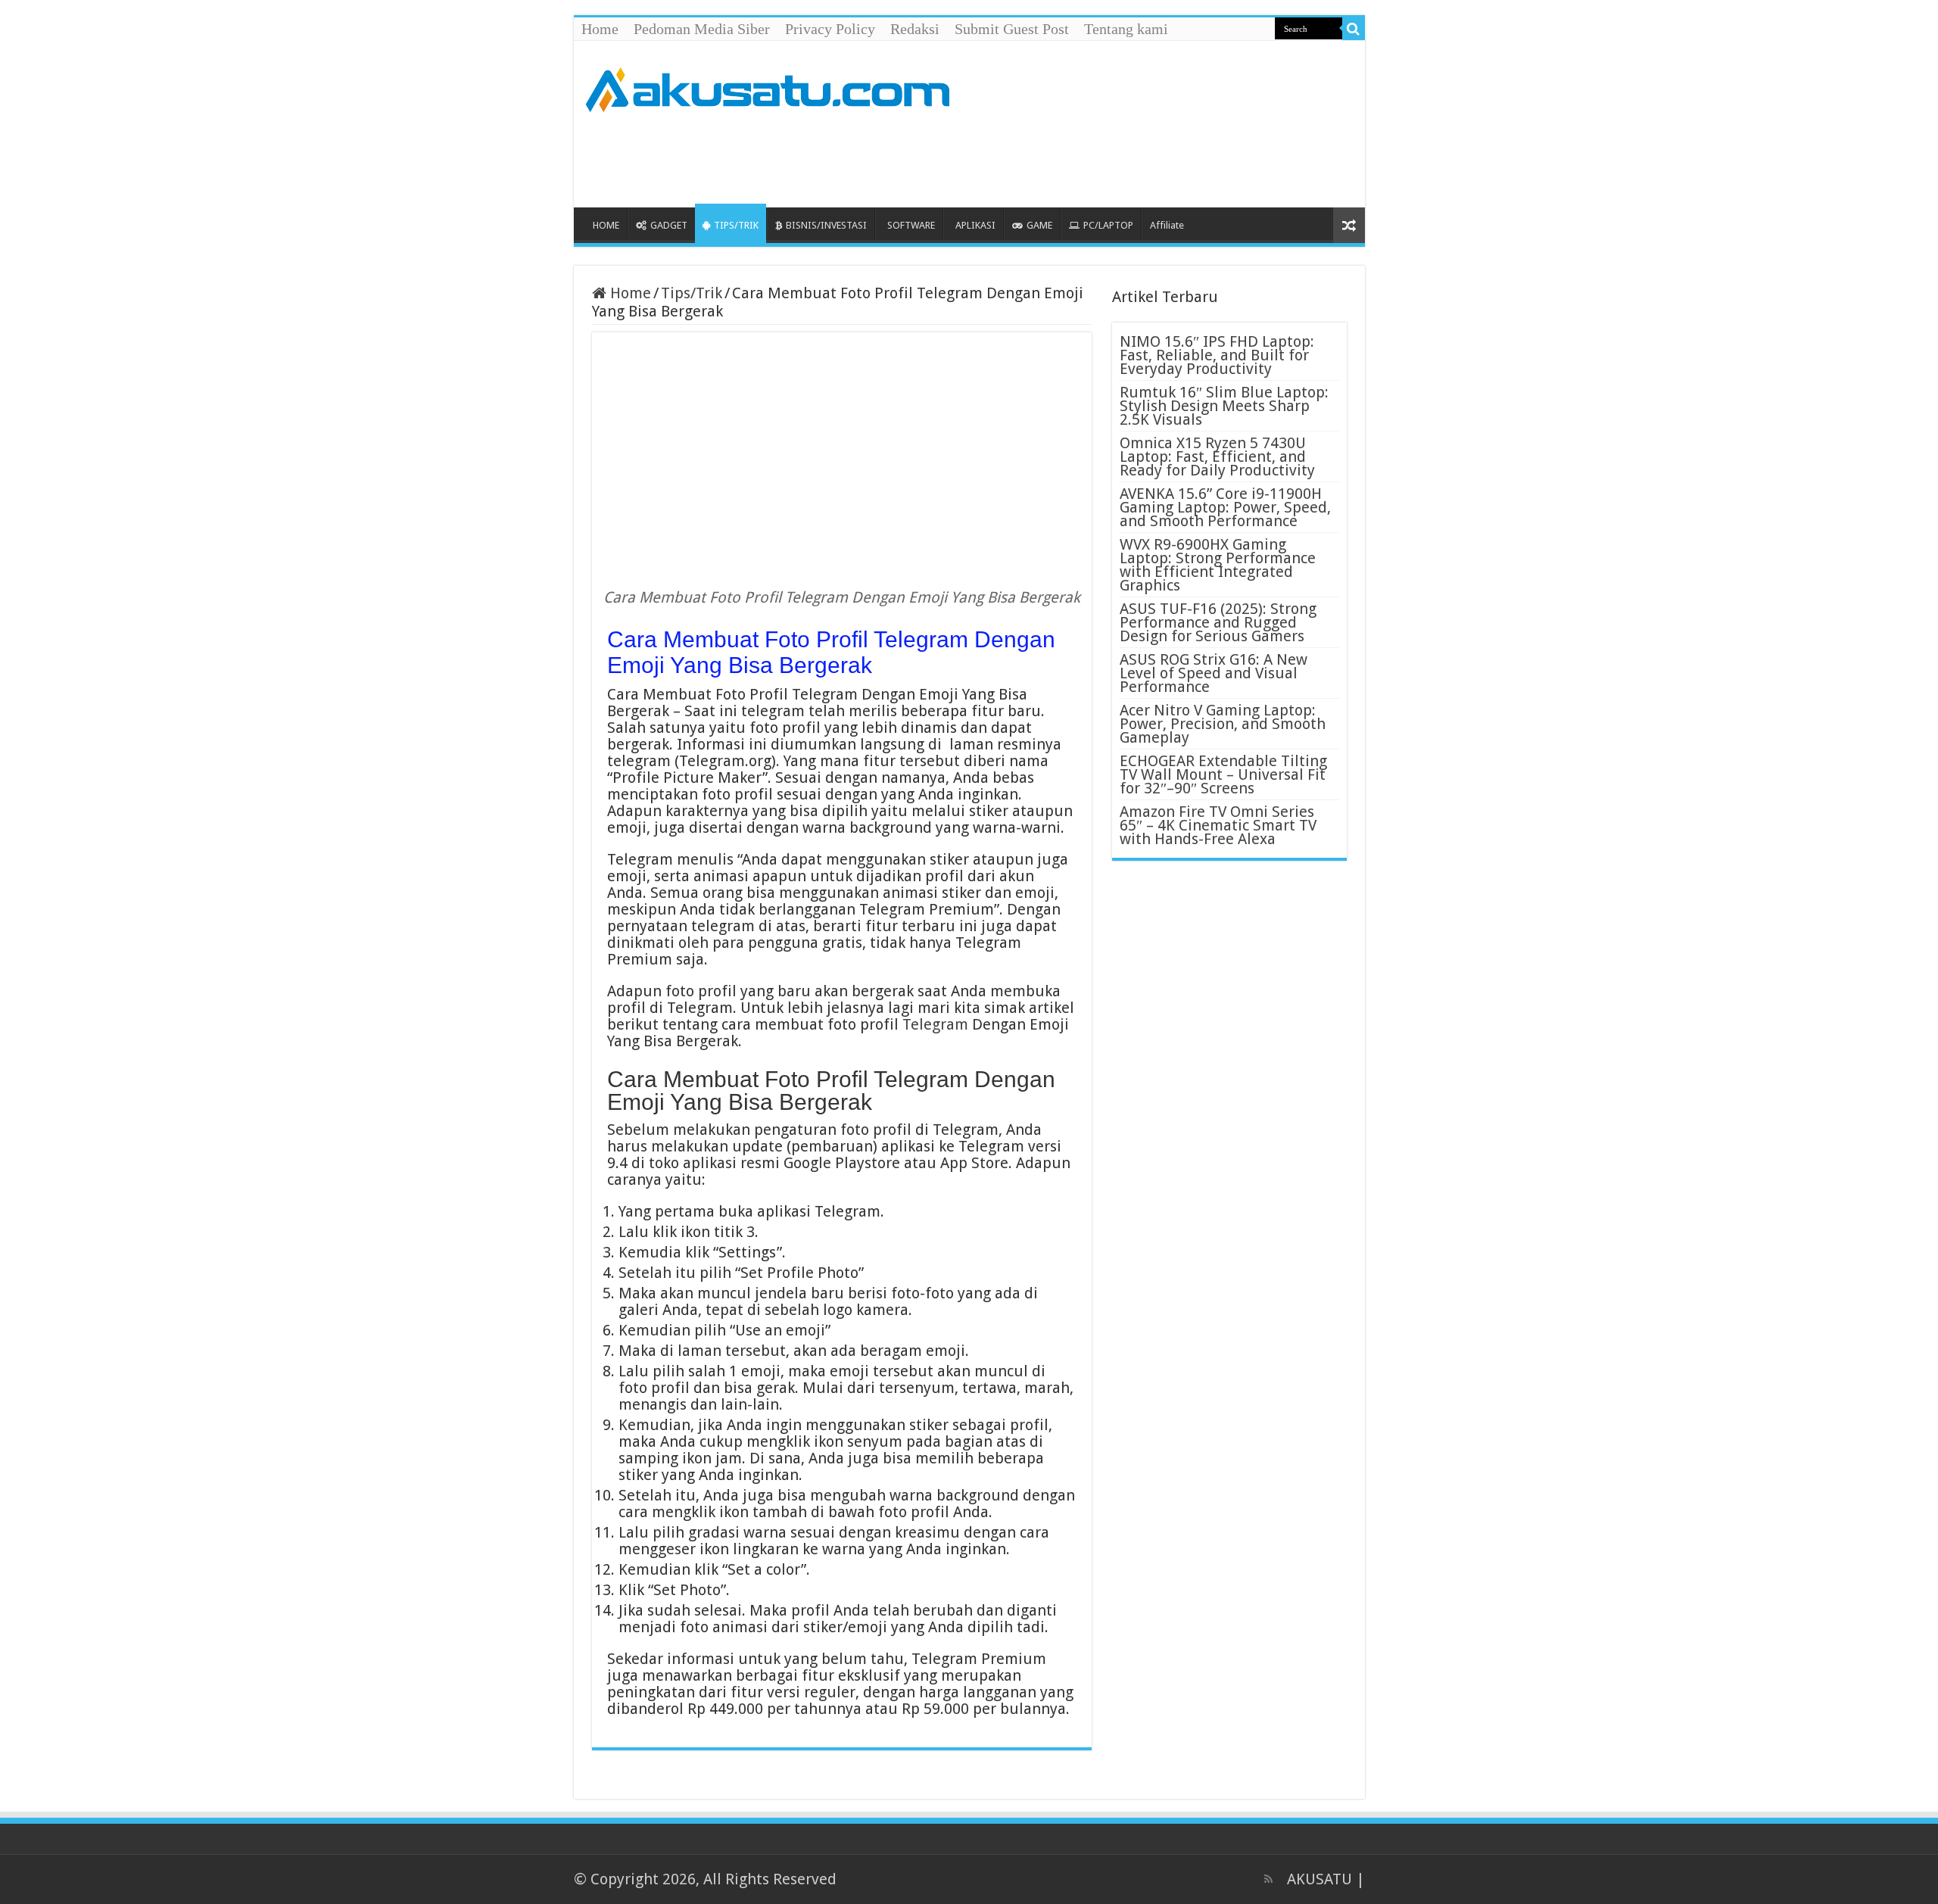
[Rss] (1268, 1879)
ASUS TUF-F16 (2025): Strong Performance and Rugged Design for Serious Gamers (1218, 622)
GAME (1039, 225)
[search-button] (1354, 29)
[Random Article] (1349, 225)
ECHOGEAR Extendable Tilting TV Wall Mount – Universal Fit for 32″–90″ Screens (1223, 774)
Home (600, 29)
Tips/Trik (692, 293)
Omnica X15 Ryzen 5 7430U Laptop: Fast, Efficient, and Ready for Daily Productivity (1217, 457)
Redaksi (915, 29)
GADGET (669, 225)
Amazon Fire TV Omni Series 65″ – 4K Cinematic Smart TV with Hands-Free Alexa (1218, 825)
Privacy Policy (830, 29)
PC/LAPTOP (1108, 225)
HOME (606, 225)
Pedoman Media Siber (702, 29)
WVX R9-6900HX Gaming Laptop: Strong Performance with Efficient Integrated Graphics (1218, 565)
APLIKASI (975, 225)
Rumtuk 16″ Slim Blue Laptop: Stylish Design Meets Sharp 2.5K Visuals (1224, 406)
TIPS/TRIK (736, 225)
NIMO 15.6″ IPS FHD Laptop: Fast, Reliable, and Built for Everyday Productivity (1217, 355)
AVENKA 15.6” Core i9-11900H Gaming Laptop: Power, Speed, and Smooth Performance (1225, 507)
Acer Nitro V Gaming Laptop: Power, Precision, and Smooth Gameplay (1223, 724)
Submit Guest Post (1012, 29)
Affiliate (1167, 225)
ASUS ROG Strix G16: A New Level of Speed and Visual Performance (1214, 673)
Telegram (935, 1024)
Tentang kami (1126, 29)
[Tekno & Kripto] (767, 87)
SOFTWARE (911, 225)
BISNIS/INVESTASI (826, 225)
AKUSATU (1320, 1879)
